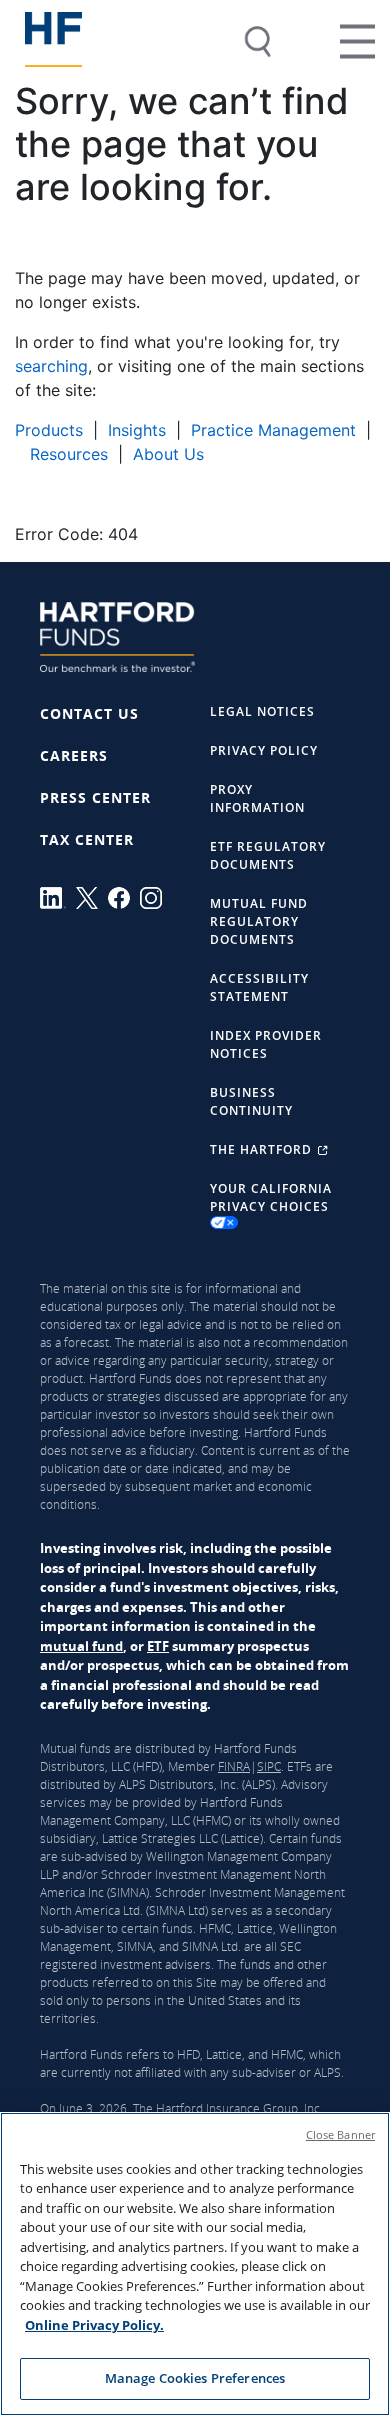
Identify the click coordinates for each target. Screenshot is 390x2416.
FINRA (234, 1766)
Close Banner (340, 2134)
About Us (168, 454)
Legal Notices (262, 711)
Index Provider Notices (266, 1044)
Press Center (95, 797)
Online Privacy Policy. (94, 2325)
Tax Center (87, 839)
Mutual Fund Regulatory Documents (259, 921)
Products (49, 430)
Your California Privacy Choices (271, 1197)
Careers (74, 755)
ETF (158, 1646)
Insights (137, 430)
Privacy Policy (264, 750)
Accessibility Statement (259, 987)
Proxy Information (257, 798)
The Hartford (263, 1149)
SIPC (269, 1766)
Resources (66, 454)
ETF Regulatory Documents (268, 855)
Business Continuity (251, 1101)
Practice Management (273, 430)
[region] (195, 2264)
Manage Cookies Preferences (195, 2378)
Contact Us (89, 713)
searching (51, 366)
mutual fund (81, 1646)
